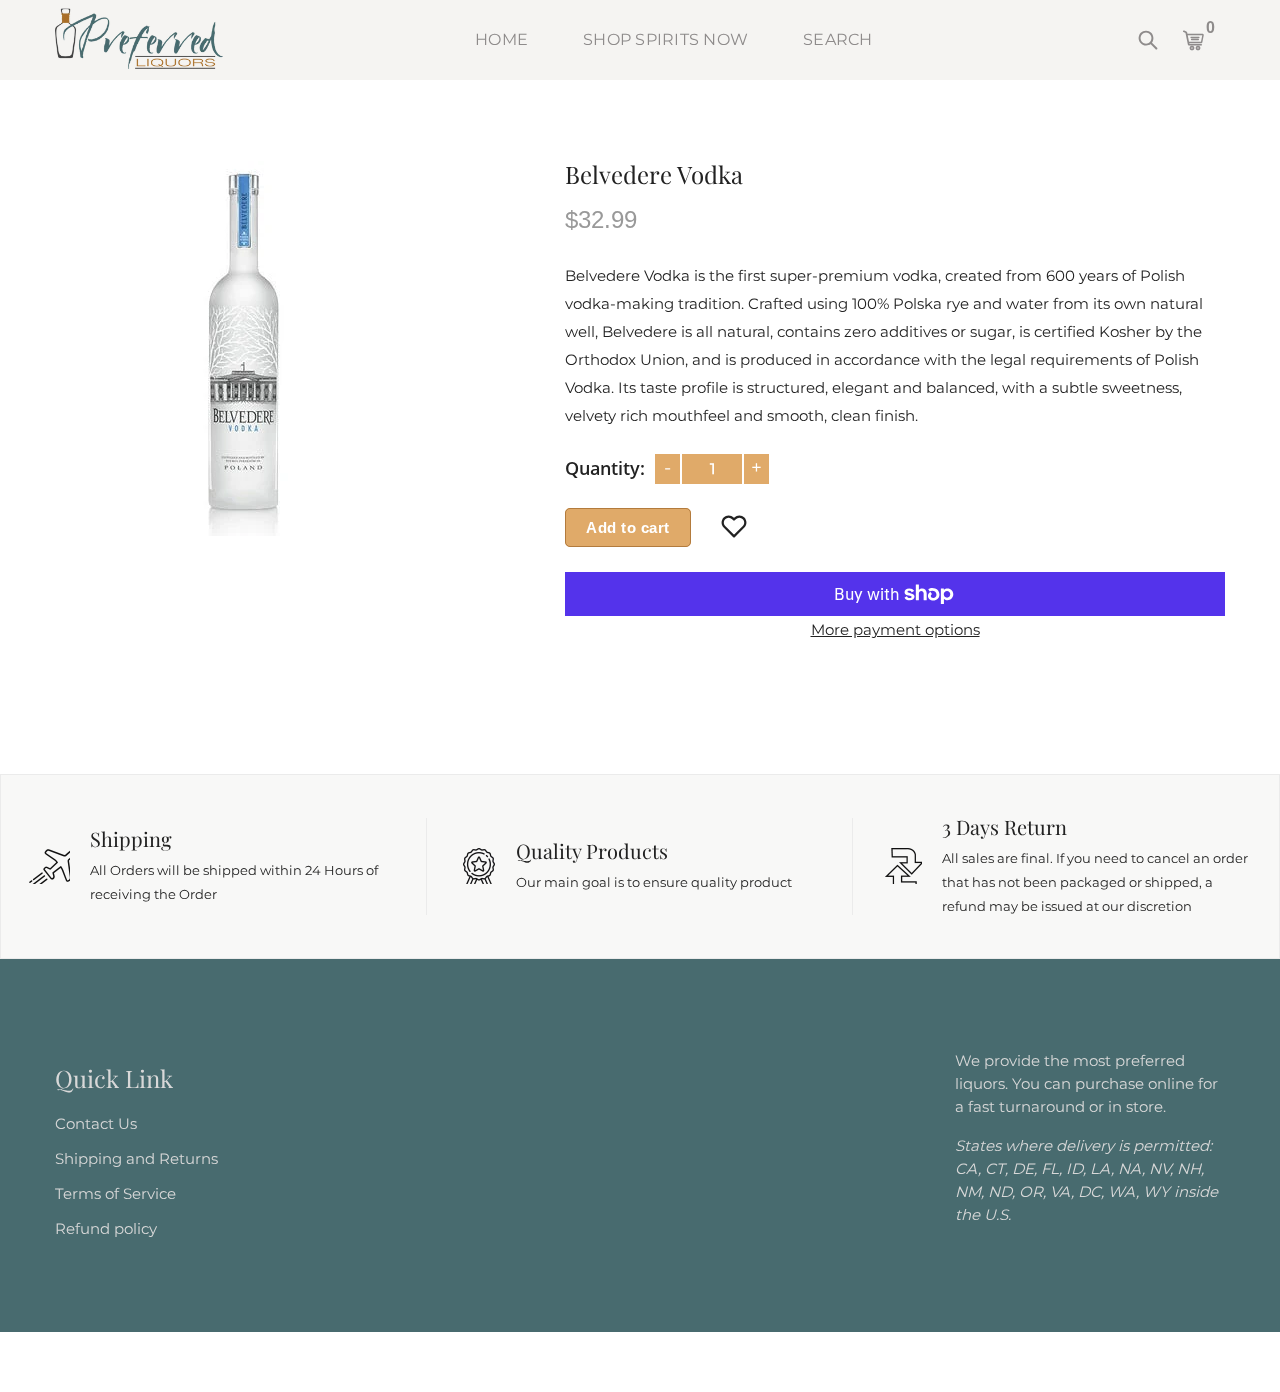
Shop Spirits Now (665, 39)
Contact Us (96, 1123)
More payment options (895, 629)
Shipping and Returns (136, 1158)
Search (838, 39)
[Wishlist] (734, 528)
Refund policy (106, 1228)
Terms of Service (115, 1193)
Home (501, 39)
